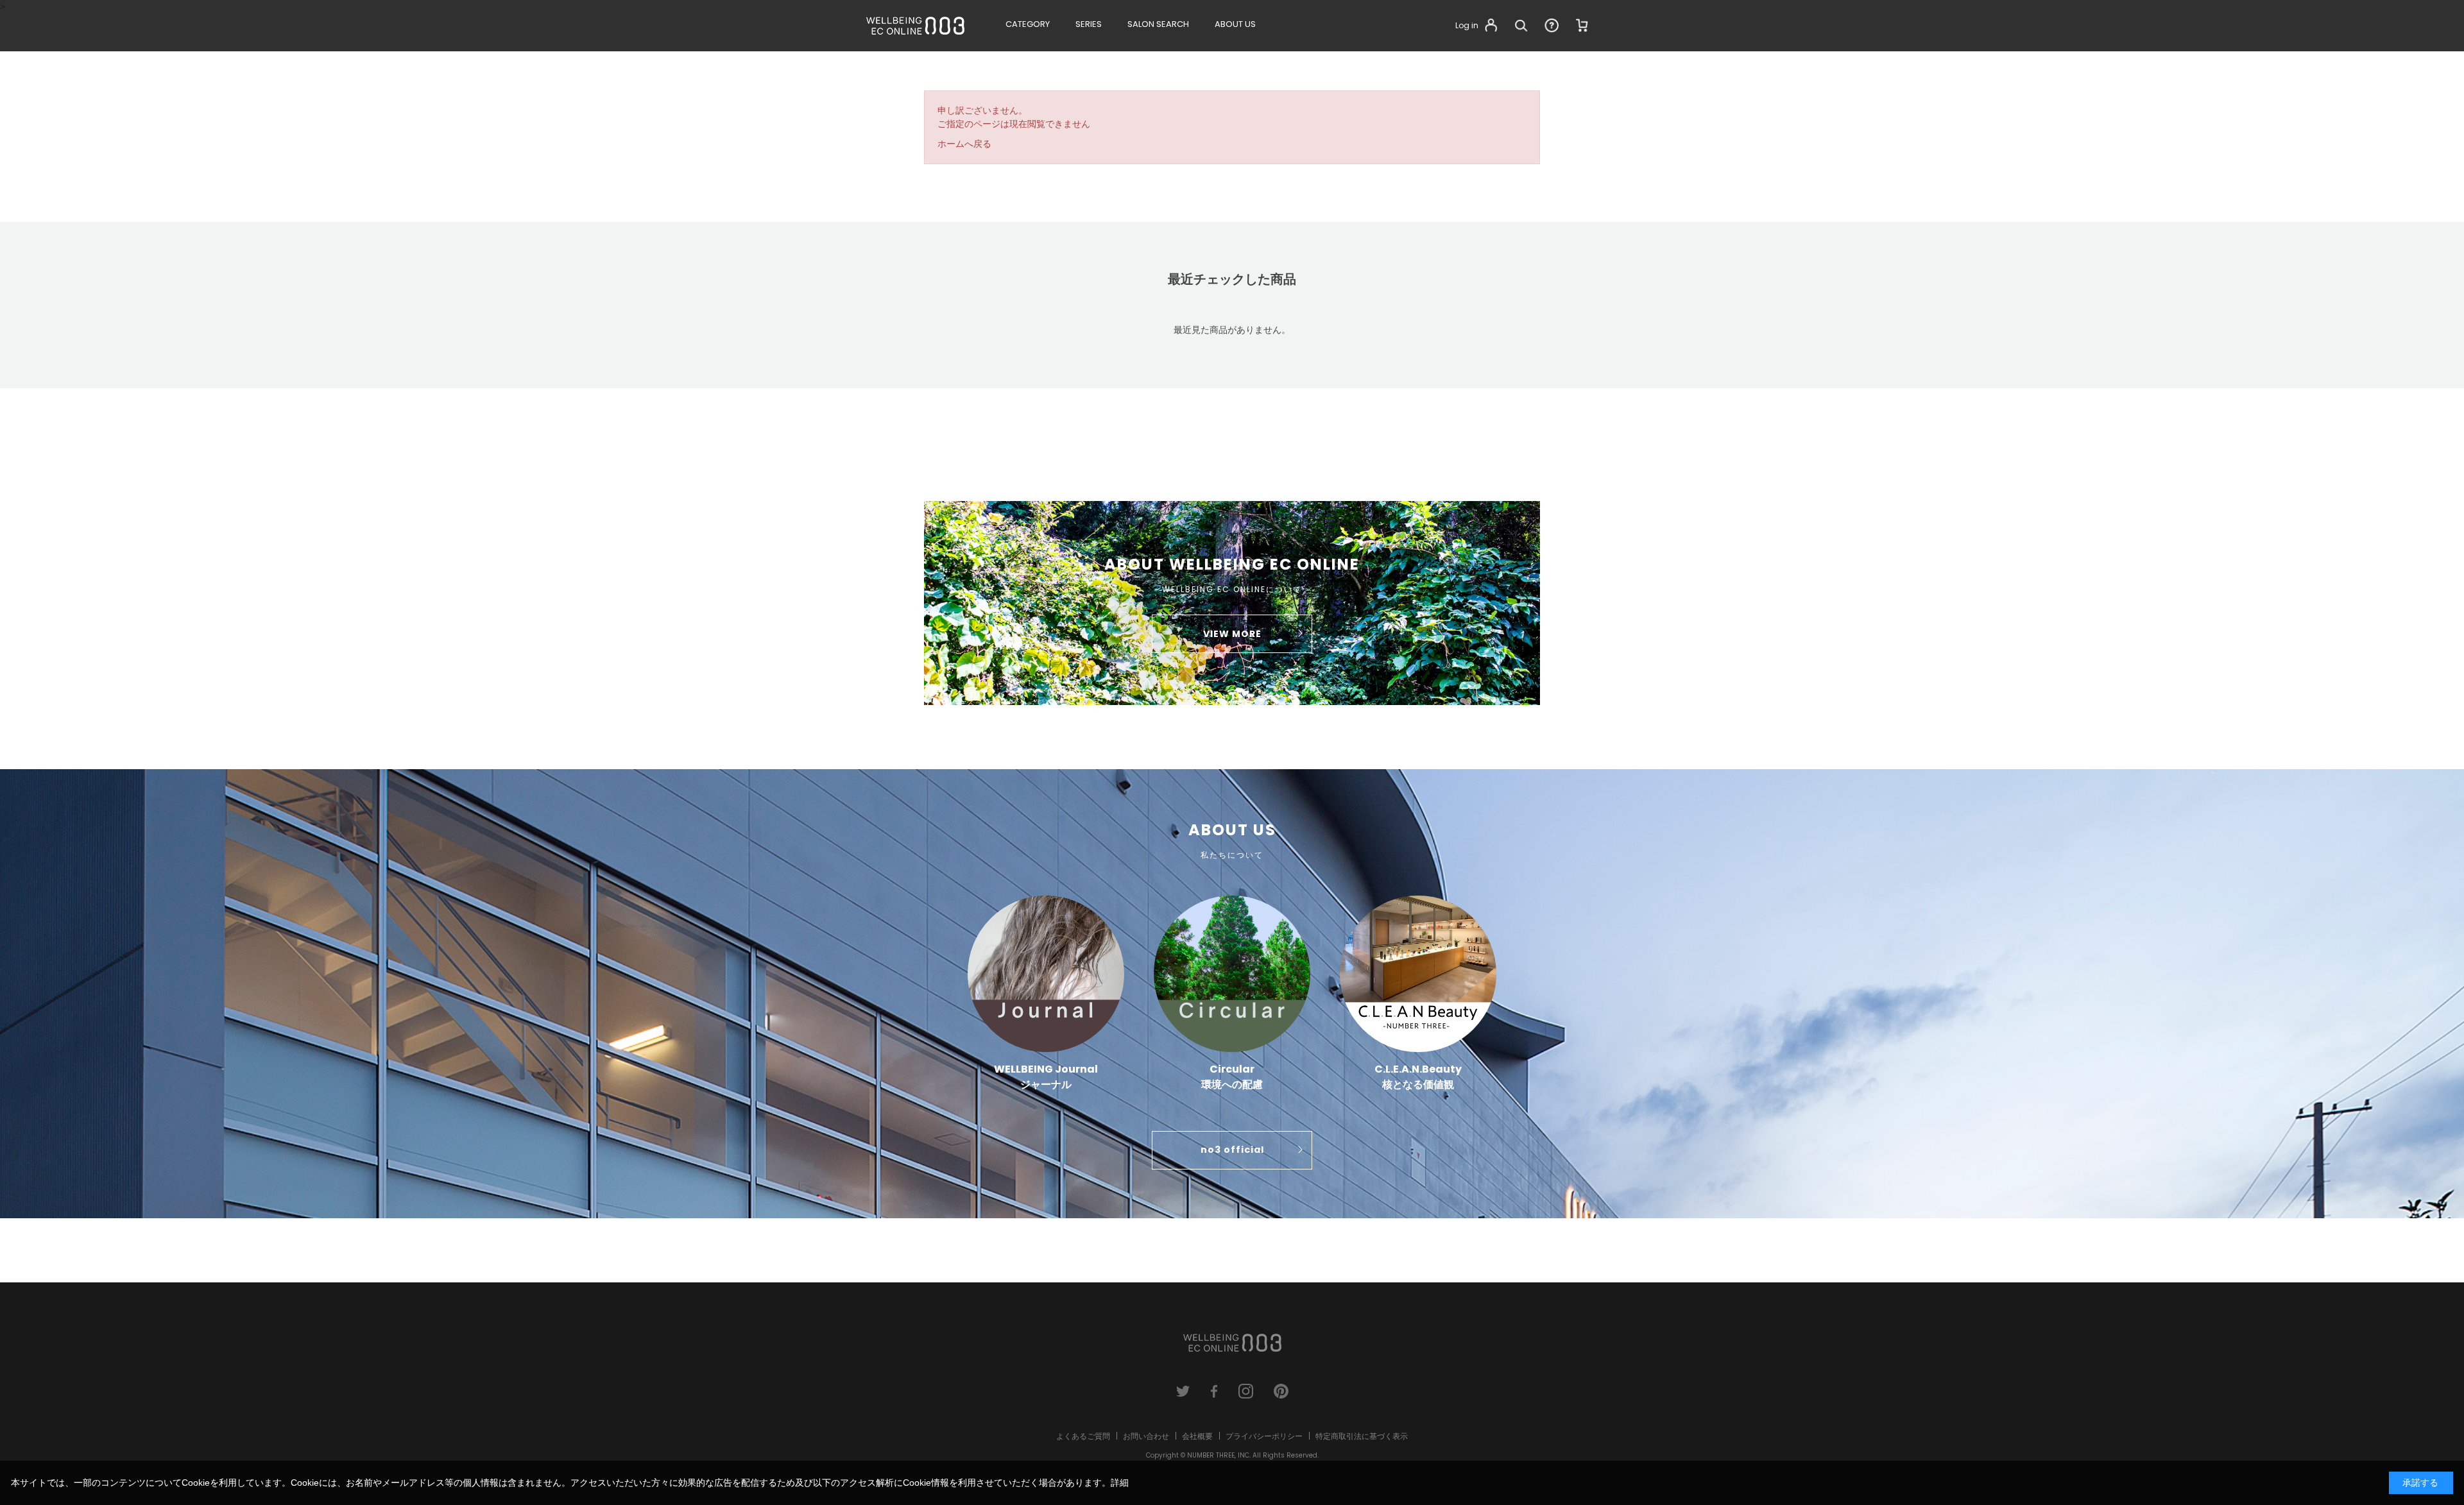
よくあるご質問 (1083, 1436)
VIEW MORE (1232, 634)
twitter (1183, 1391)
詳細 (1120, 1483)
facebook (1214, 1391)
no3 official (1232, 1150)
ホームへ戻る (964, 144)
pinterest (1281, 1391)
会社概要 (1197, 1436)
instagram (1246, 1391)
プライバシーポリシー (1264, 1436)
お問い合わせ (1146, 1436)
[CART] (1582, 26)
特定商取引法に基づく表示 (1362, 1436)
